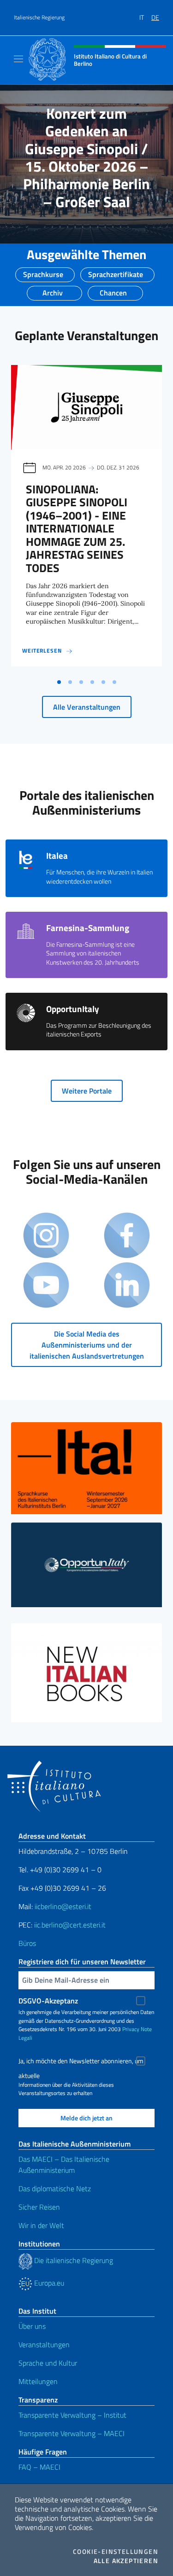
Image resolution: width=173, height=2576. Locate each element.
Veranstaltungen (44, 2344)
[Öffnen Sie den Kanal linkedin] (127, 1286)
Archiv (53, 290)
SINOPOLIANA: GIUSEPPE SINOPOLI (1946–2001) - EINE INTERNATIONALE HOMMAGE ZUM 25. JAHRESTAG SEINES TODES (77, 529)
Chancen (113, 290)
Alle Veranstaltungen (87, 707)
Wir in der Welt (41, 2225)
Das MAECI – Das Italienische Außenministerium (64, 2165)
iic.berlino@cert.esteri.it (70, 1925)
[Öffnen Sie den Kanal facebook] (127, 1236)
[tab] (59, 682)
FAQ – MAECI (39, 2467)
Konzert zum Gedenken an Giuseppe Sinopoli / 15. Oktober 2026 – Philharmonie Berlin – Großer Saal (86, 157)
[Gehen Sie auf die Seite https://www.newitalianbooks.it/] (86, 1673)
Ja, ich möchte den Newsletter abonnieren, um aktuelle (81, 2062)
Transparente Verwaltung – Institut (72, 2415)
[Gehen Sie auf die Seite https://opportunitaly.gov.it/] (86, 1565)
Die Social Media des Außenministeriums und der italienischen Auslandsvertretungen (87, 1345)
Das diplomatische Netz (55, 2188)
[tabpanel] (86, 519)
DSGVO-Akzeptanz (48, 2001)
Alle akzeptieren (126, 2561)
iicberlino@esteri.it (63, 1906)
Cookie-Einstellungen (116, 2552)
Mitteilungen (38, 2381)
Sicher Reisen (39, 2207)
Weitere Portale (87, 1091)
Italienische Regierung (39, 17)
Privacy (131, 2029)
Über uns (32, 2326)
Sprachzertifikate (116, 272)
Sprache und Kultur (48, 2363)
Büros (27, 1943)
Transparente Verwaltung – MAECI (72, 2433)
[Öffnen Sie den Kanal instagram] (46, 1236)
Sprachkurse (43, 272)
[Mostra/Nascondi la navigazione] (18, 59)
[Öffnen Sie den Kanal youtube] (46, 1286)
